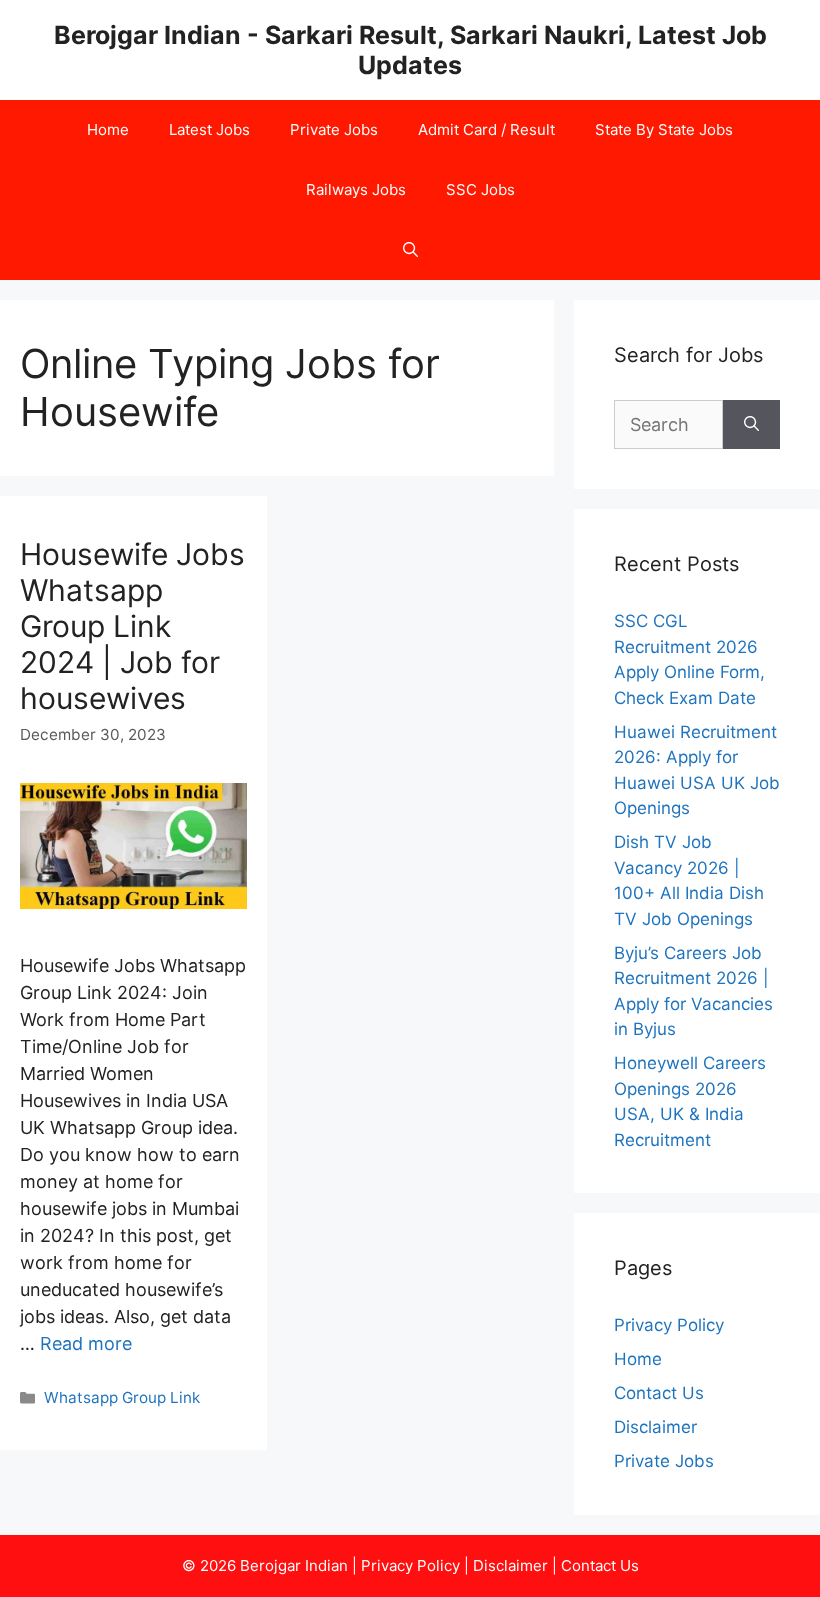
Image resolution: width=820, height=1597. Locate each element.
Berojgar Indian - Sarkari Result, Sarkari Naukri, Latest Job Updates (410, 50)
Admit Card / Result (486, 129)
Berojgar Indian (294, 1565)
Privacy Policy (669, 1325)
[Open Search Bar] (410, 250)
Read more (86, 1343)
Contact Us (659, 1393)
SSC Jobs (480, 189)
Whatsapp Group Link (122, 1397)
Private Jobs (334, 129)
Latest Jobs (209, 129)
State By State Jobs (664, 129)
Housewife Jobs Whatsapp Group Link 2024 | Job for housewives (132, 626)
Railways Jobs (356, 189)
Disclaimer (655, 1427)
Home (108, 129)
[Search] (751, 424)
